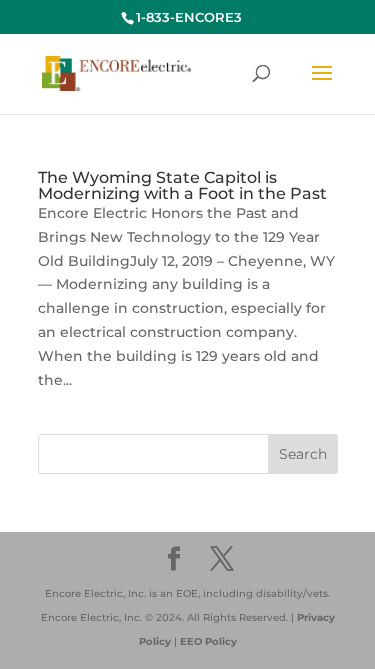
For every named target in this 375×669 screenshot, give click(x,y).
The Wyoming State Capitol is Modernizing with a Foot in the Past (182, 185)
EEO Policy (208, 641)
